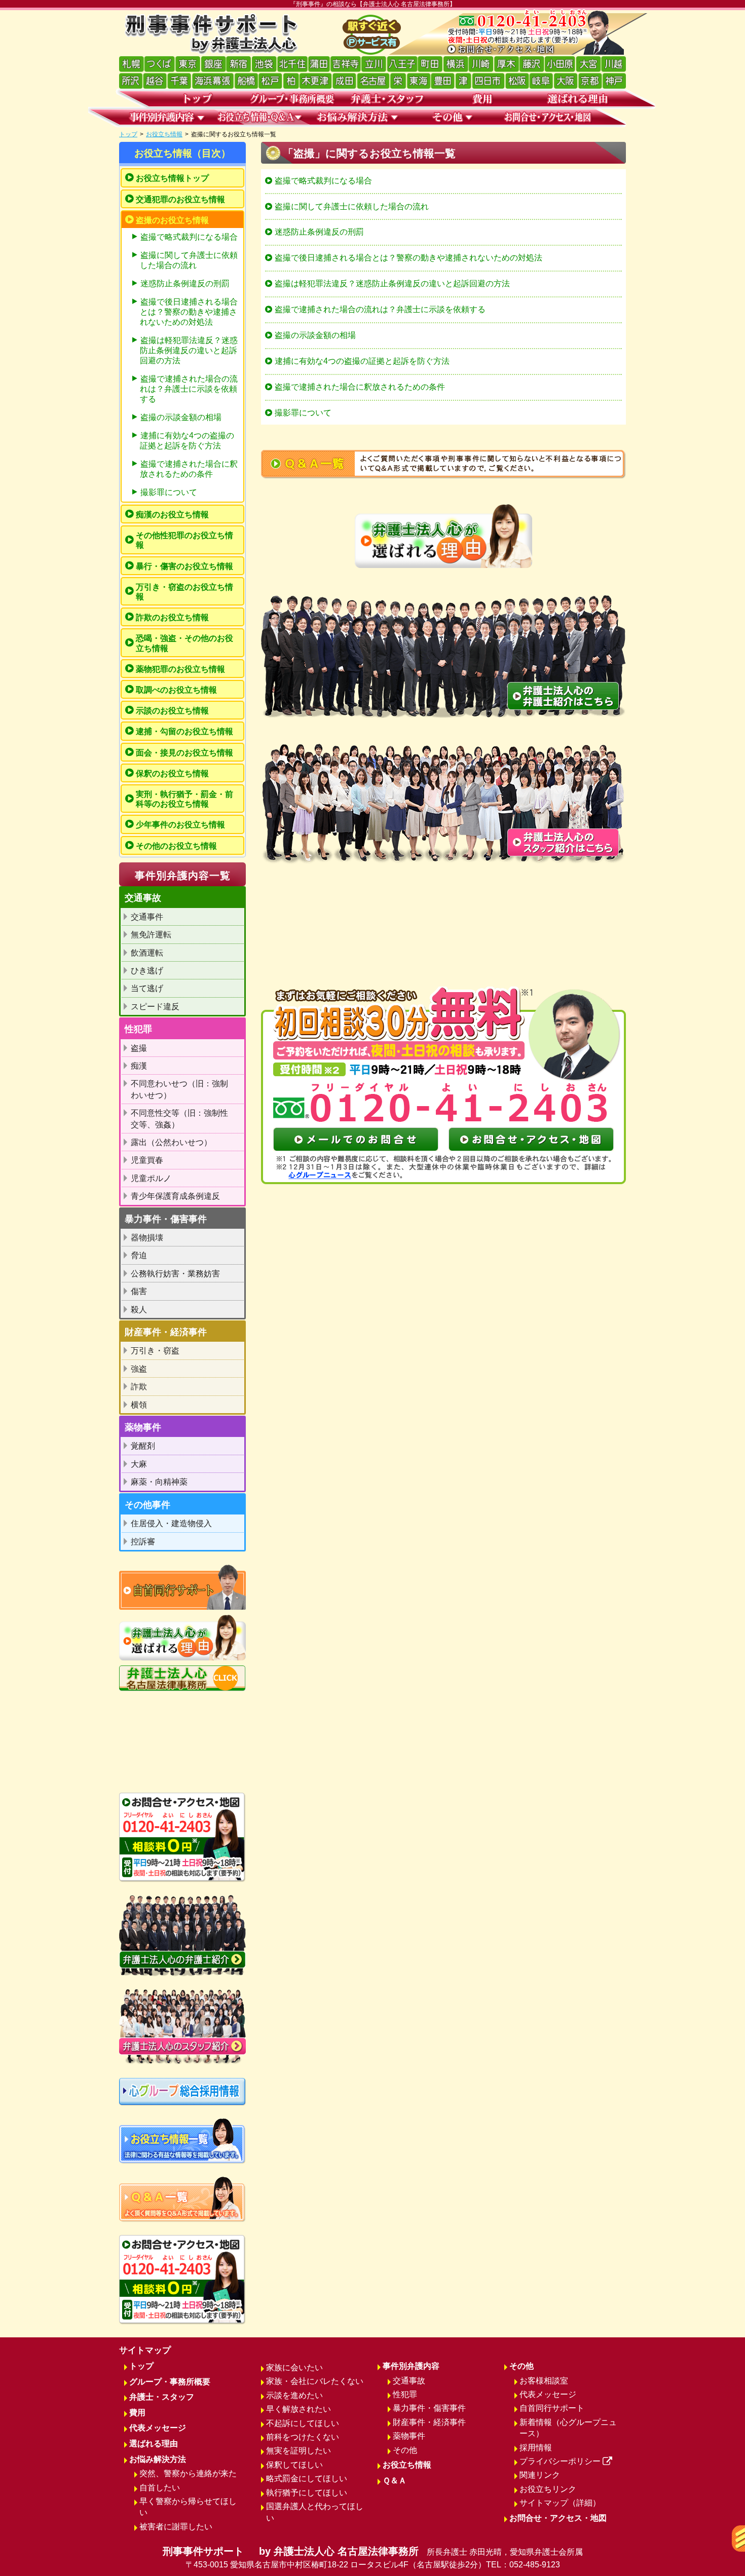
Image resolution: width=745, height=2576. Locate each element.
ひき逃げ (147, 971)
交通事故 (409, 2381)
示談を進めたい (294, 2395)
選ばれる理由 (154, 2444)
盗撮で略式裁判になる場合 (323, 181)
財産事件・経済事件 (429, 2422)
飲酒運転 (147, 953)
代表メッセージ (158, 2428)
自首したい (160, 2488)
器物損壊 (147, 1238)
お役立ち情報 (164, 134)
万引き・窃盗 (155, 1351)
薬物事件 (409, 2436)
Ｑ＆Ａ (395, 2480)
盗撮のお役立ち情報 (172, 220)
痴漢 (139, 1066)
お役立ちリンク (548, 2489)
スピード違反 (155, 1007)
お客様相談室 (544, 2381)
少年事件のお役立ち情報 (180, 825)
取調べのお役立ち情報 (176, 690)
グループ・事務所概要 (170, 2382)
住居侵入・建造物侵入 (171, 1523)
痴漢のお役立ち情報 (172, 515)
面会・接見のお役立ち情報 (184, 753)
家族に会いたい (294, 2367)
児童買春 (147, 1160)
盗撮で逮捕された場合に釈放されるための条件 (360, 387)
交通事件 (147, 917)
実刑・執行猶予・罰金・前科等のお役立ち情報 (184, 799)
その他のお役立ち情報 (176, 846)
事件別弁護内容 (411, 2366)
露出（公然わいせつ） (171, 1142)
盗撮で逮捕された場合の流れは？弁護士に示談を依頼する (380, 309)
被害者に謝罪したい (176, 2527)
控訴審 (143, 1542)
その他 (405, 2450)
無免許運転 (151, 935)
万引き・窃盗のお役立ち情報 (184, 592)
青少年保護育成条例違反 (175, 1196)
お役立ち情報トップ (172, 178)
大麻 (139, 1464)
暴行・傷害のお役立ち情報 (184, 566)
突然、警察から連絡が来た (188, 2473)
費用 (137, 2413)
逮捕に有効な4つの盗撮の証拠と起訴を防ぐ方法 (362, 361)
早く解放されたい (299, 2409)
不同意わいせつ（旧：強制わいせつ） (179, 1089)
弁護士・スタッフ (162, 2397)
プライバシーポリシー (560, 2461)
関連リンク (540, 2475)
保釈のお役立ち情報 (172, 773)
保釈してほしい (294, 2465)
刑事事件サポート (373, 2557)
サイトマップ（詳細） (560, 2503)
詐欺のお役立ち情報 (172, 617)
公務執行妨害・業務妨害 (175, 1274)
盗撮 (139, 1048)
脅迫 (139, 1255)
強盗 (139, 1369)
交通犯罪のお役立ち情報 (180, 199)
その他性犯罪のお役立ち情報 (184, 540)
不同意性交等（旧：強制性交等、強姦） (179, 1119)
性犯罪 (405, 2394)
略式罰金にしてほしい (307, 2478)
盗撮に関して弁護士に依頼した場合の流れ (352, 206)
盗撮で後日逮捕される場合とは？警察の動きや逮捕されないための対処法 (408, 258)
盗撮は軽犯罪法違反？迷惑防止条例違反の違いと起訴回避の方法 (392, 283)
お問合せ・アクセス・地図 (558, 2518)
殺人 (139, 1310)
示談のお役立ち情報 (172, 711)
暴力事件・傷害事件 (429, 2408)
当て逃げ (147, 988)
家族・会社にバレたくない (315, 2381)
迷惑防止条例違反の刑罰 (319, 232)
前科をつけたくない (303, 2437)
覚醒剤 (143, 1446)
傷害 (139, 1291)
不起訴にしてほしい (303, 2423)
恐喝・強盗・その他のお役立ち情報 (184, 643)
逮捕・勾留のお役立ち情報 (184, 731)
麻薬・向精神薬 (159, 1482)
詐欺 (139, 1387)
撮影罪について (303, 413)
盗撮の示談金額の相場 (315, 335)
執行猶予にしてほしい (307, 2493)
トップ (128, 134)
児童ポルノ (151, 1178)
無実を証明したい (299, 2451)
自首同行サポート (552, 2408)
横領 (139, 1405)
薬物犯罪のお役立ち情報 (180, 669)
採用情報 (536, 2448)
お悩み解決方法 (158, 2459)
